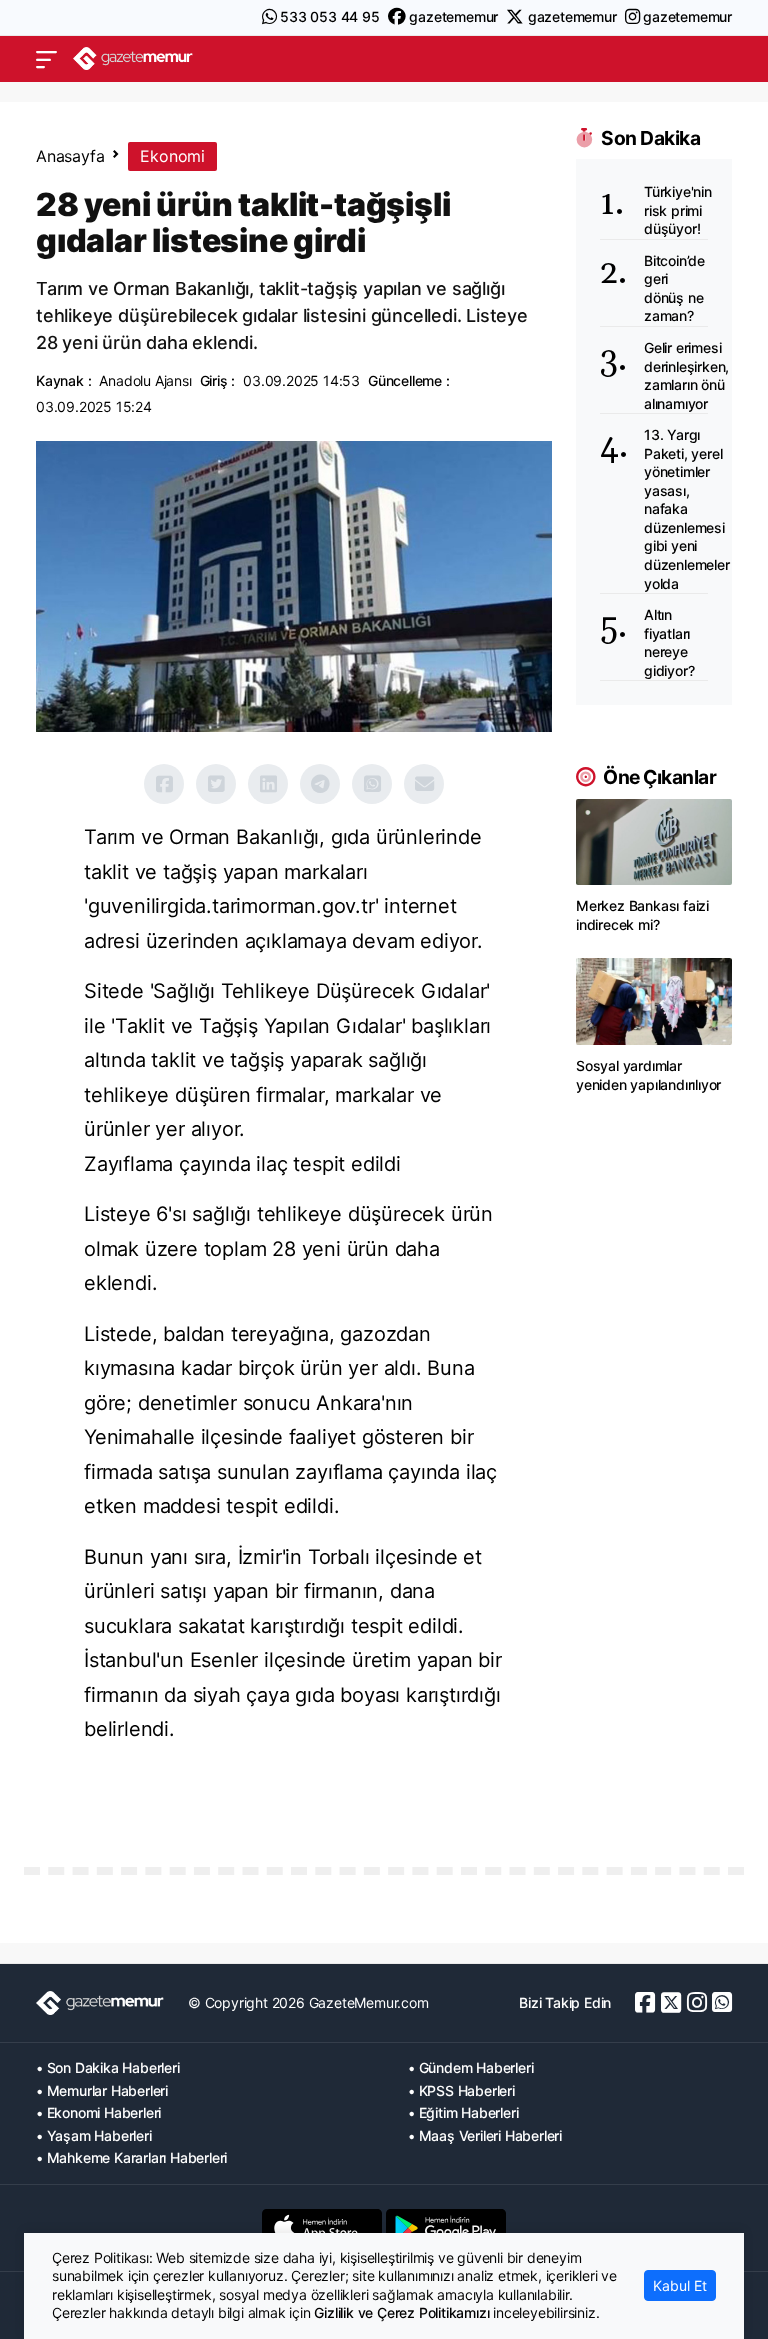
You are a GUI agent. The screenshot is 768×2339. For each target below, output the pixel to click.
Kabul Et (680, 2285)
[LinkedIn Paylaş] (268, 784)
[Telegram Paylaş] (320, 784)
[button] (46, 59)
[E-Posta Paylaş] (424, 784)
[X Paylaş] (216, 784)
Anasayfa (70, 156)
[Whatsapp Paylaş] (372, 784)
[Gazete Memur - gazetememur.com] (133, 58)
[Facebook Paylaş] (164, 784)
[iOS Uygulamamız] (322, 2228)
